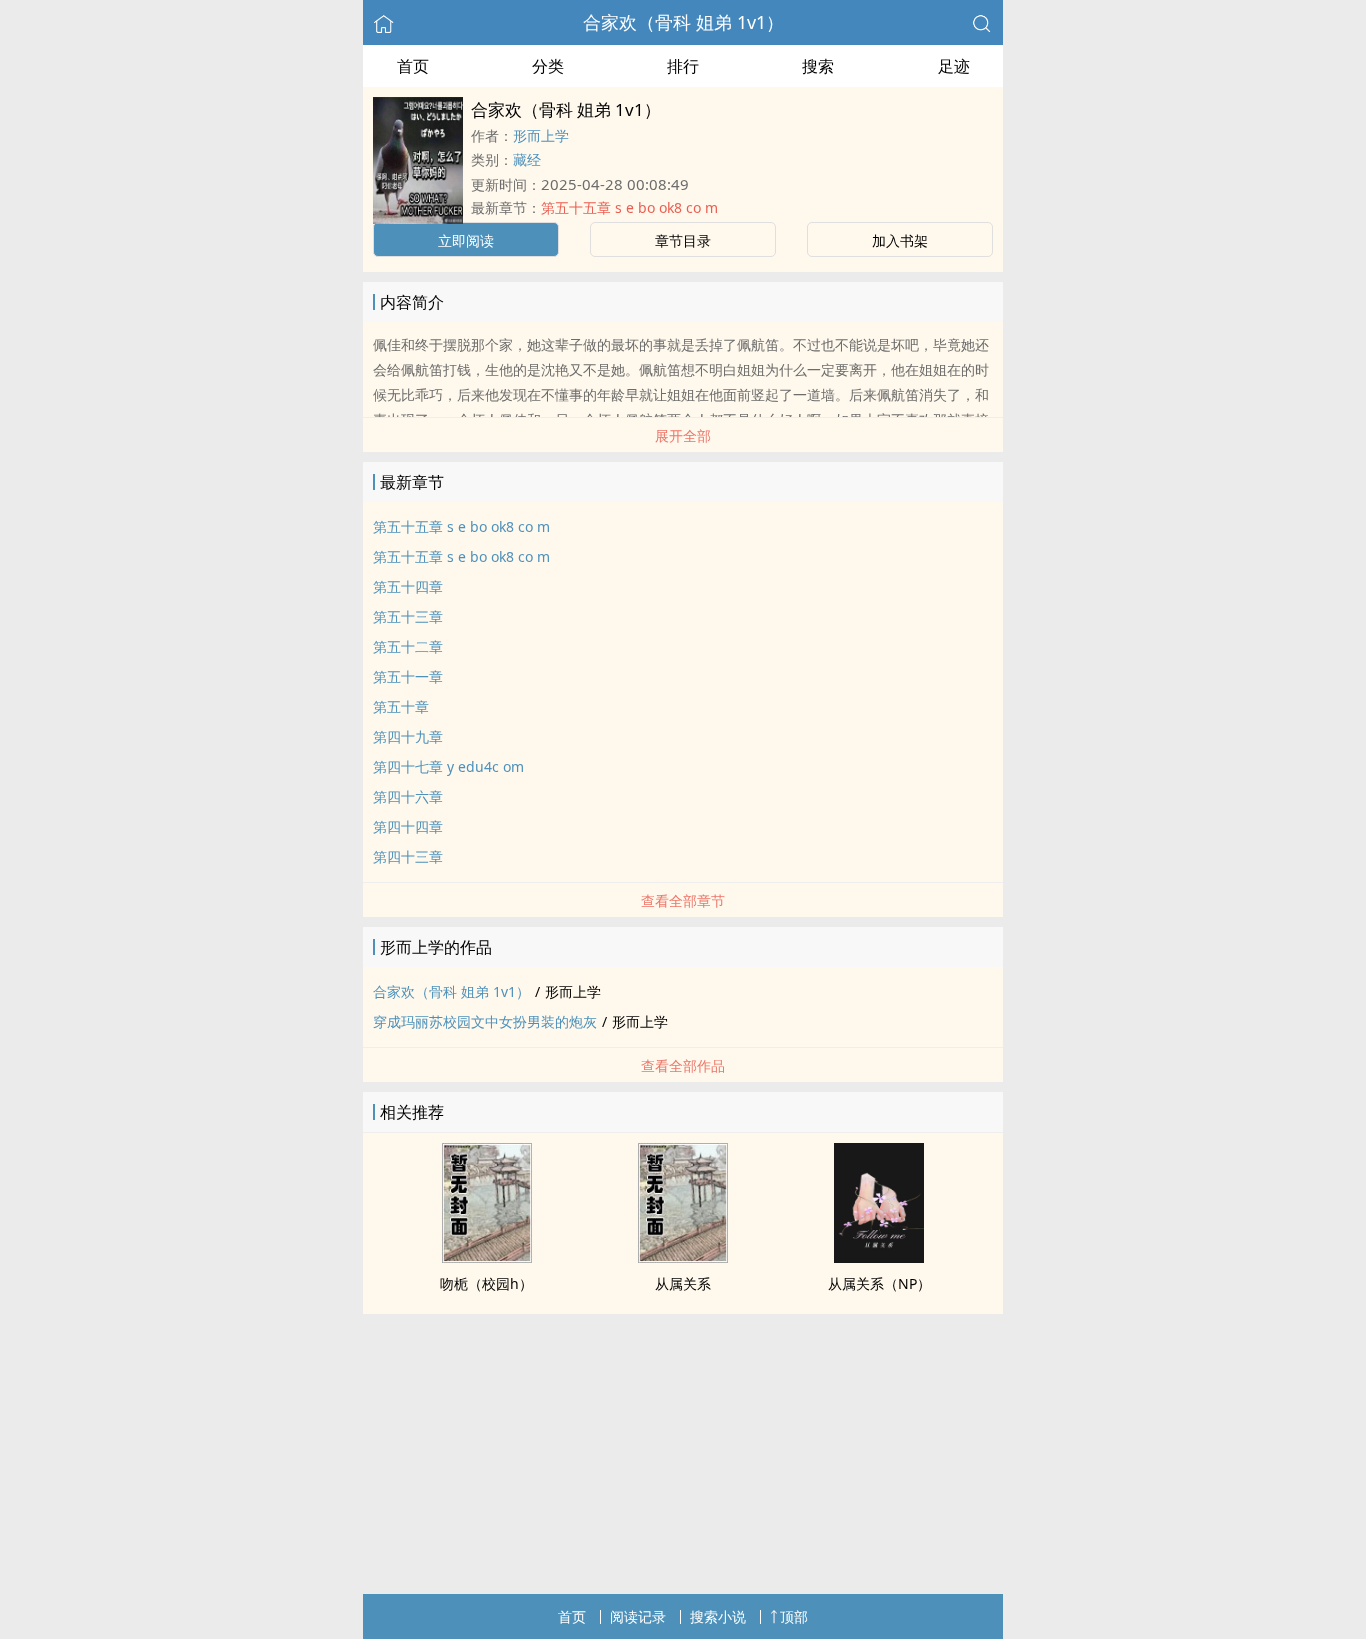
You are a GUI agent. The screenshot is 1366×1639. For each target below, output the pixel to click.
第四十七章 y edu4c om (448, 766)
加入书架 (900, 240)
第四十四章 (408, 826)
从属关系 (683, 1283)
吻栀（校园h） (486, 1283)
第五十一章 (408, 676)
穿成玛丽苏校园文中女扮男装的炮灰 (485, 1021)
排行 (683, 66)
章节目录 (683, 240)
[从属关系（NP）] (879, 1257)
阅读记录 (638, 1616)
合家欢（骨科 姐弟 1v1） (683, 22)
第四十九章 (408, 736)
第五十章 (401, 706)
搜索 (818, 66)
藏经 (527, 159)
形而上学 (541, 135)
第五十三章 (408, 616)
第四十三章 (408, 856)
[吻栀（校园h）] (487, 1257)
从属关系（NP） (879, 1283)
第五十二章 (408, 646)
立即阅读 (466, 240)
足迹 (954, 66)
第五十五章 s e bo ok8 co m (629, 207)
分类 (548, 66)
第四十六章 (408, 796)
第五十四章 (408, 586)
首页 (413, 66)
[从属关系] (683, 1257)
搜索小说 (718, 1616)
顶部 (794, 1616)
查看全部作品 (683, 1065)
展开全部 (683, 435)
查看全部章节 (683, 900)
